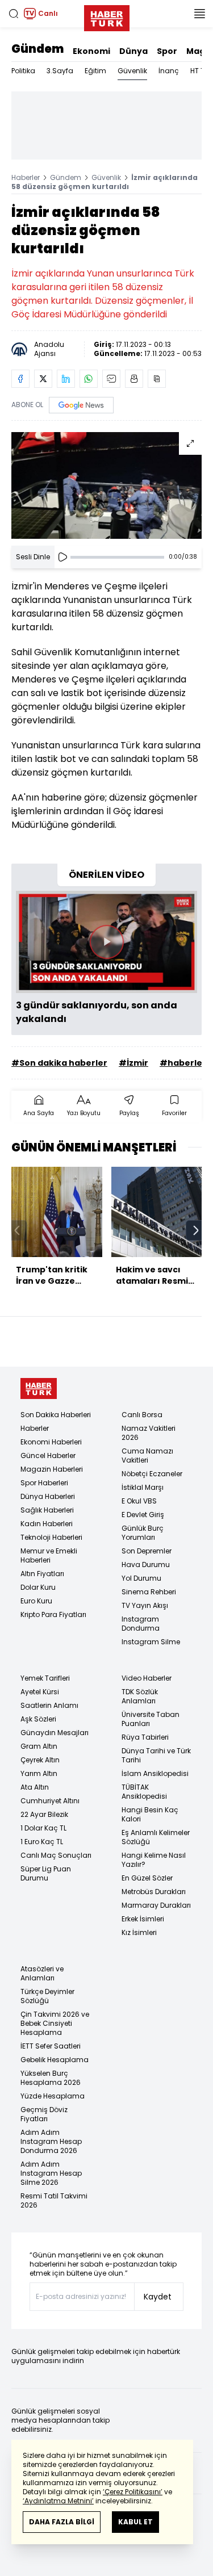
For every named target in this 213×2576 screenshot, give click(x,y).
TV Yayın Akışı (145, 1605)
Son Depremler (147, 1551)
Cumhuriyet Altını (50, 1801)
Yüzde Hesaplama (53, 2096)
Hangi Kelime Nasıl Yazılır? (154, 1860)
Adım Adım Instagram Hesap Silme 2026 (51, 2173)
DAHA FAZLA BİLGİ (62, 2522)
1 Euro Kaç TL (42, 1842)
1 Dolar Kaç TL (43, 1828)
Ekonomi (91, 51)
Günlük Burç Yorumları (143, 1533)
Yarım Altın (39, 1773)
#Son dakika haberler (59, 1063)
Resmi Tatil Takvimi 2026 (54, 2200)
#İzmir (133, 1063)
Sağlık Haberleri (47, 1510)
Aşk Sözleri (38, 1719)
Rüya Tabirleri (145, 1737)
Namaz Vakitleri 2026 (149, 1433)
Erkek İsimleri (143, 1919)
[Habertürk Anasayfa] (107, 16)
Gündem (37, 49)
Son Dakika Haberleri (56, 1415)
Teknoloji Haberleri (51, 1537)
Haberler (26, 177)
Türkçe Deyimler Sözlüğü (47, 1996)
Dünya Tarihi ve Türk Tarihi (156, 1755)
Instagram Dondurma (141, 1624)
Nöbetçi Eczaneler (152, 1474)
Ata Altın (35, 1787)
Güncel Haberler (48, 1455)
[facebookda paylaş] (20, 379)
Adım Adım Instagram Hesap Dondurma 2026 (51, 2141)
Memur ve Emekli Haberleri (49, 1555)
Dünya (133, 51)
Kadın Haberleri (47, 1524)
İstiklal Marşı (143, 1487)
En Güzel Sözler (147, 1878)
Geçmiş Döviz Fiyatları (44, 2114)
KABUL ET (135, 2522)
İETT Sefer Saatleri (51, 2046)
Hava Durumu (146, 1565)
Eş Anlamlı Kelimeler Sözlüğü (156, 1837)
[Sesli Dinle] (62, 557)
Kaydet (158, 2297)
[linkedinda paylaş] (66, 379)
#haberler (183, 1063)
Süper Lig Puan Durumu (46, 1873)
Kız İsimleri (139, 1932)
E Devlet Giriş (143, 1515)
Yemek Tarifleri (45, 1678)
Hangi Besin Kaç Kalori (150, 1814)
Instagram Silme (151, 1642)
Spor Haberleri (44, 1483)
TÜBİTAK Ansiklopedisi (144, 1792)
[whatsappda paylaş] (89, 379)
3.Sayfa (60, 71)
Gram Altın (39, 1746)
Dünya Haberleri (48, 1496)
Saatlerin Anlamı (49, 1705)
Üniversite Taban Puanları (151, 1719)
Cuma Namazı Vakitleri (147, 1455)
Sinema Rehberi (149, 1592)
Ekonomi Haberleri (51, 1442)
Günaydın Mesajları (55, 1733)
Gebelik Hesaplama (55, 2060)
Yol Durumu (141, 1578)
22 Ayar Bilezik (44, 1814)
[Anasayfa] (39, 1388)
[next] (196, 1230)
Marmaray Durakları (156, 1905)
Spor (167, 51)
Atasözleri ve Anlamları (42, 1973)
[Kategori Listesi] (199, 14)
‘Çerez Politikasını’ (133, 2492)
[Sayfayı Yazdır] (134, 379)
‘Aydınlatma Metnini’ (58, 2501)
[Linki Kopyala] (157, 379)
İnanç (169, 71)
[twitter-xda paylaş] (43, 379)
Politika (23, 71)
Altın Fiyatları (42, 1574)
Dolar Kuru (38, 1587)
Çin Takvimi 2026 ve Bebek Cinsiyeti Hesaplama (55, 2023)
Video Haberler (147, 1678)
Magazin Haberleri (52, 1469)
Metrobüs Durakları (154, 1892)
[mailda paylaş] (111, 379)
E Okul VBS (139, 1501)
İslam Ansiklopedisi (155, 1773)
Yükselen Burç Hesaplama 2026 (51, 2078)
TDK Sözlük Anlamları (140, 1696)
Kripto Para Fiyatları (53, 1614)
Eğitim (95, 71)
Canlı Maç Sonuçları (56, 1855)
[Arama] (14, 14)
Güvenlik (132, 71)
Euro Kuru (36, 1601)
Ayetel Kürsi (40, 1692)
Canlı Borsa (142, 1415)
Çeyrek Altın (40, 1760)
